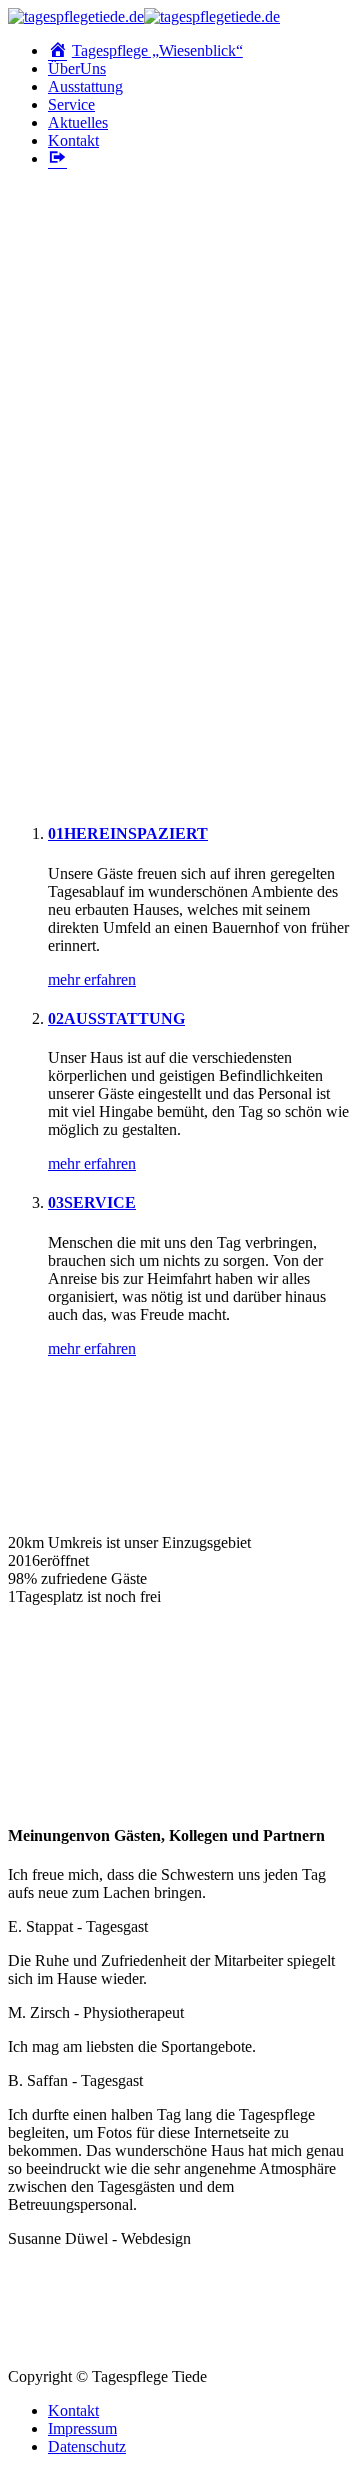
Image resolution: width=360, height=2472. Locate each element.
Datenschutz (87, 2446)
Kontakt (73, 140)
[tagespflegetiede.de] (144, 16)
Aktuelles (78, 122)
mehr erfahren (92, 979)
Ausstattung (85, 86)
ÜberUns (77, 68)
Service (71, 104)
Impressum (82, 2428)
